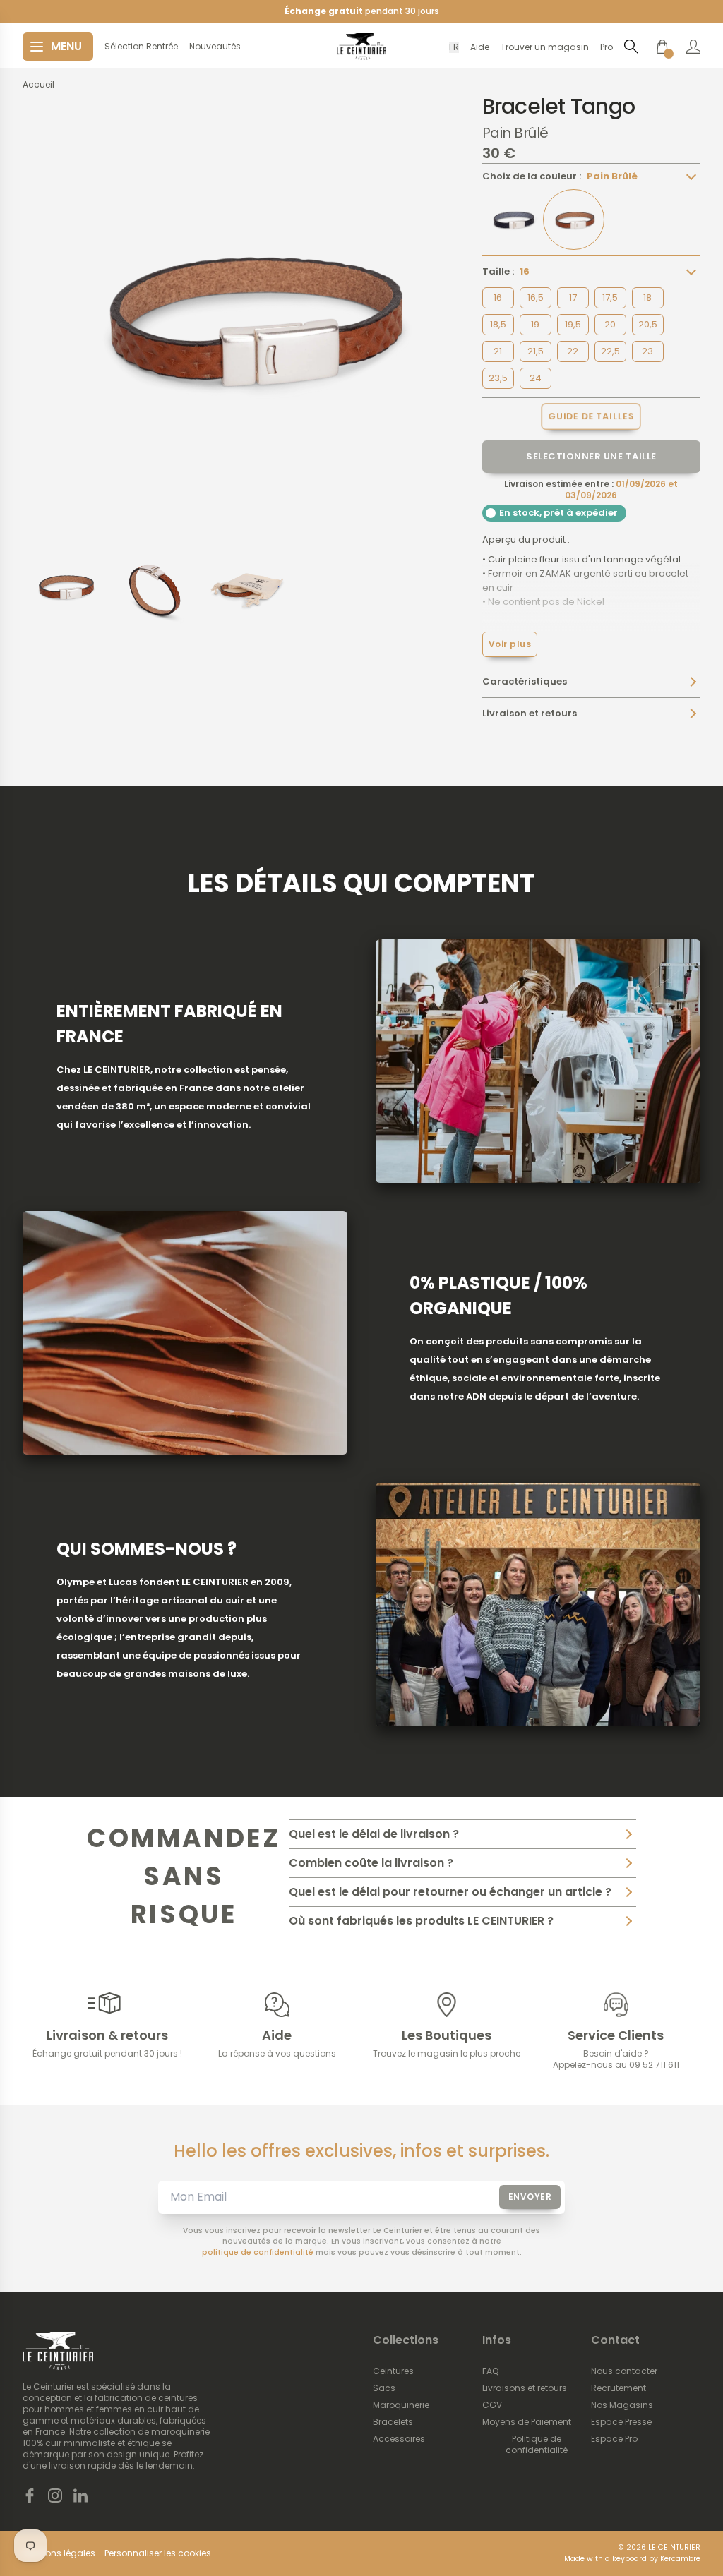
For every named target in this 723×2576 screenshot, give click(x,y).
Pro (607, 47)
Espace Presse (621, 2422)
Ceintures (393, 2371)
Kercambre (680, 2559)
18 (647, 297)
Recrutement (619, 2388)
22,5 (610, 351)
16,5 (536, 297)
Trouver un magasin (545, 47)
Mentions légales (59, 2553)
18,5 (498, 324)
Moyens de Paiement (527, 2422)
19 (535, 324)
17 (573, 297)
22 (573, 351)
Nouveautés (215, 47)
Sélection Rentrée (141, 47)
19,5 (573, 324)
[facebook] (30, 2496)
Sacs (384, 2388)
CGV (492, 2405)
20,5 (648, 324)
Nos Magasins (622, 2405)
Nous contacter (624, 2371)
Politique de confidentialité (537, 2445)
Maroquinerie (401, 2405)
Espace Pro (614, 2439)
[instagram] (55, 2496)
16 (498, 297)
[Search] (631, 46)
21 (498, 351)
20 (610, 324)
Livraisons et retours (525, 2388)
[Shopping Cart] (662, 47)
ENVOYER (530, 2197)
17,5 (610, 297)
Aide (480, 47)
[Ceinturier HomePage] (361, 47)
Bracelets (393, 2422)
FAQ (490, 2371)
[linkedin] (80, 2496)
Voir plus (510, 644)
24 (536, 378)
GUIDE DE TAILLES (591, 416)
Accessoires (399, 2439)
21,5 (536, 351)
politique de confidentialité (258, 2252)
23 (647, 351)
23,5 (498, 378)
